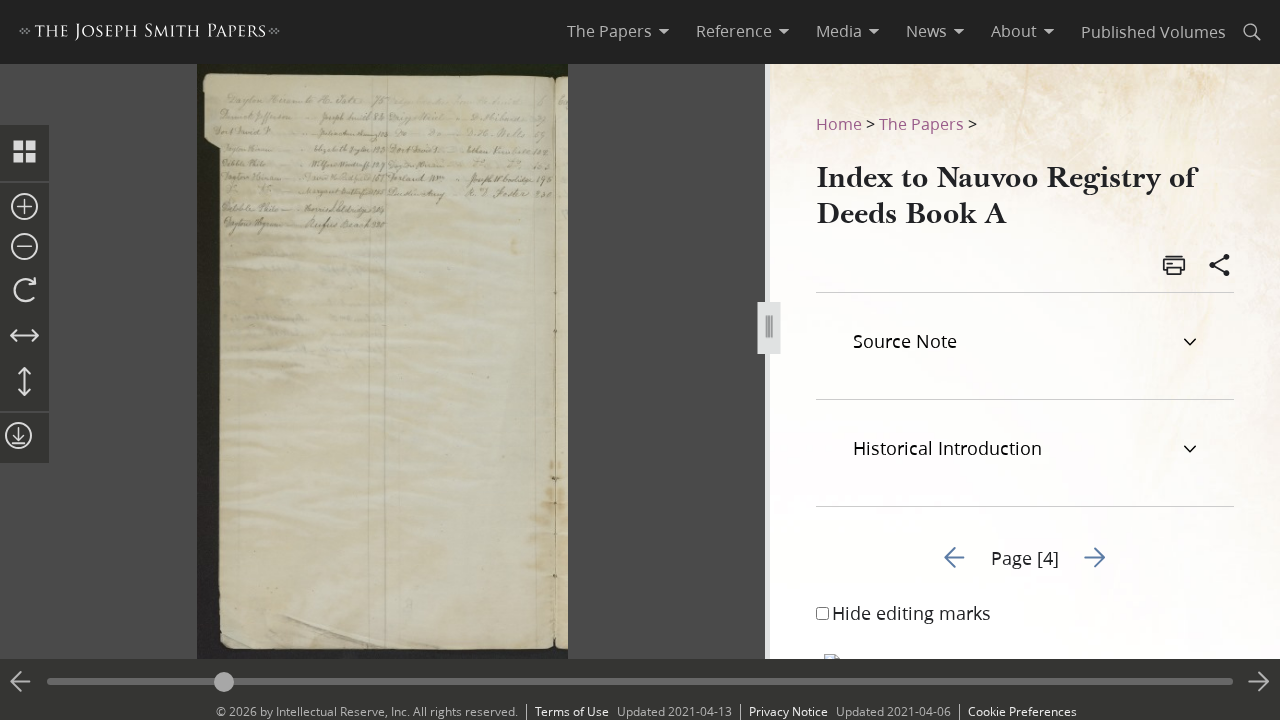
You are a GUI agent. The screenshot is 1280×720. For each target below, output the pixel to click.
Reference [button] (734, 31)
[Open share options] (1220, 267)
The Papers (921, 123)
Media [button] (839, 31)
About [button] (1014, 31)
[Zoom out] (24, 248)
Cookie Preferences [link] (1022, 711)
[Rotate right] (24, 291)
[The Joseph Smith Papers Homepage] (149, 34)
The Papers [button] (609, 31)
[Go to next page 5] (1259, 682)
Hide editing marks (911, 613)
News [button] (926, 31)
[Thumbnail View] (24, 153)
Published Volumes (1153, 31)
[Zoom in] (24, 208)
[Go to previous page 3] (21, 682)
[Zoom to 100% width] (24, 337)
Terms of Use (572, 711)
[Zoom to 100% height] (24, 383)
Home (839, 123)
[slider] (640, 681)
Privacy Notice (788, 711)
